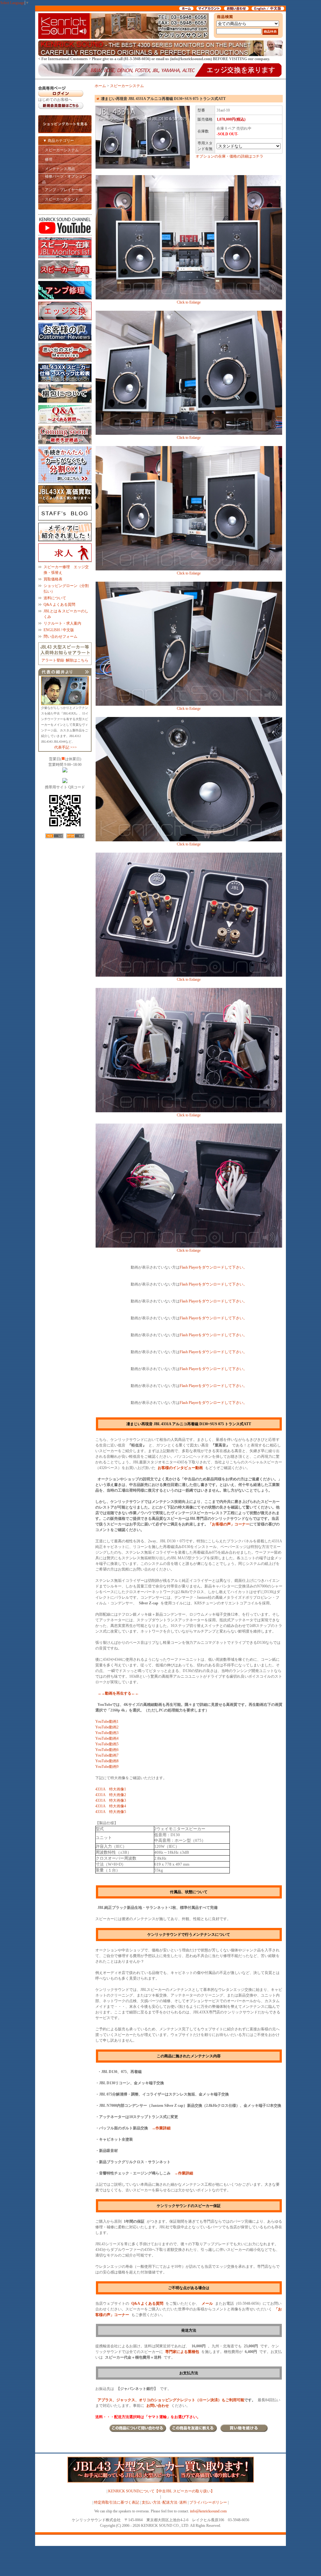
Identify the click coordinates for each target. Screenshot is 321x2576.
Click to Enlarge (189, 302)
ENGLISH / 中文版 (59, 630)
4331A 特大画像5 (111, 1812)
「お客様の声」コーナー (229, 1524)
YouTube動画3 (107, 1733)
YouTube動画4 (107, 1738)
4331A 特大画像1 (111, 1789)
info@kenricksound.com (208, 2511)
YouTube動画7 (107, 1755)
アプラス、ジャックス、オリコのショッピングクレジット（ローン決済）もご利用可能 (171, 2400)
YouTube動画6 (107, 1750)
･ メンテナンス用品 (58, 169)
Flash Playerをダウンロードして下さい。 (213, 1267)
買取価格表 (53, 579)
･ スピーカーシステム (60, 150)
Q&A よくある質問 (59, 605)
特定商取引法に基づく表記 (117, 2502)
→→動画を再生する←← (118, 1693)
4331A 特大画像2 (111, 1795)
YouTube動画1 (107, 1722)
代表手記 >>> (66, 747)
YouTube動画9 (107, 1767)
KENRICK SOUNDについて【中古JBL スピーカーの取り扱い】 (161, 2491)
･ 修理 (47, 159)
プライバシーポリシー (208, 2502)
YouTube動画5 (107, 1744)
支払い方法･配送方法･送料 (164, 2502)
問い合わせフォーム (61, 636)
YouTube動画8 (107, 1761)
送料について (55, 598)
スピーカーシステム (127, 86)
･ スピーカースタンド (60, 199)
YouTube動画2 (107, 1727)
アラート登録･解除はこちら (65, 660)
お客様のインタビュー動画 (180, 1468)
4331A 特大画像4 (111, 1806)
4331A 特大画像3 (111, 1800)
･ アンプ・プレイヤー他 (62, 190)
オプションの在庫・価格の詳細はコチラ (229, 156)
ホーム (100, 86)
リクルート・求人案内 (62, 623)
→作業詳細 (161, 2128)
